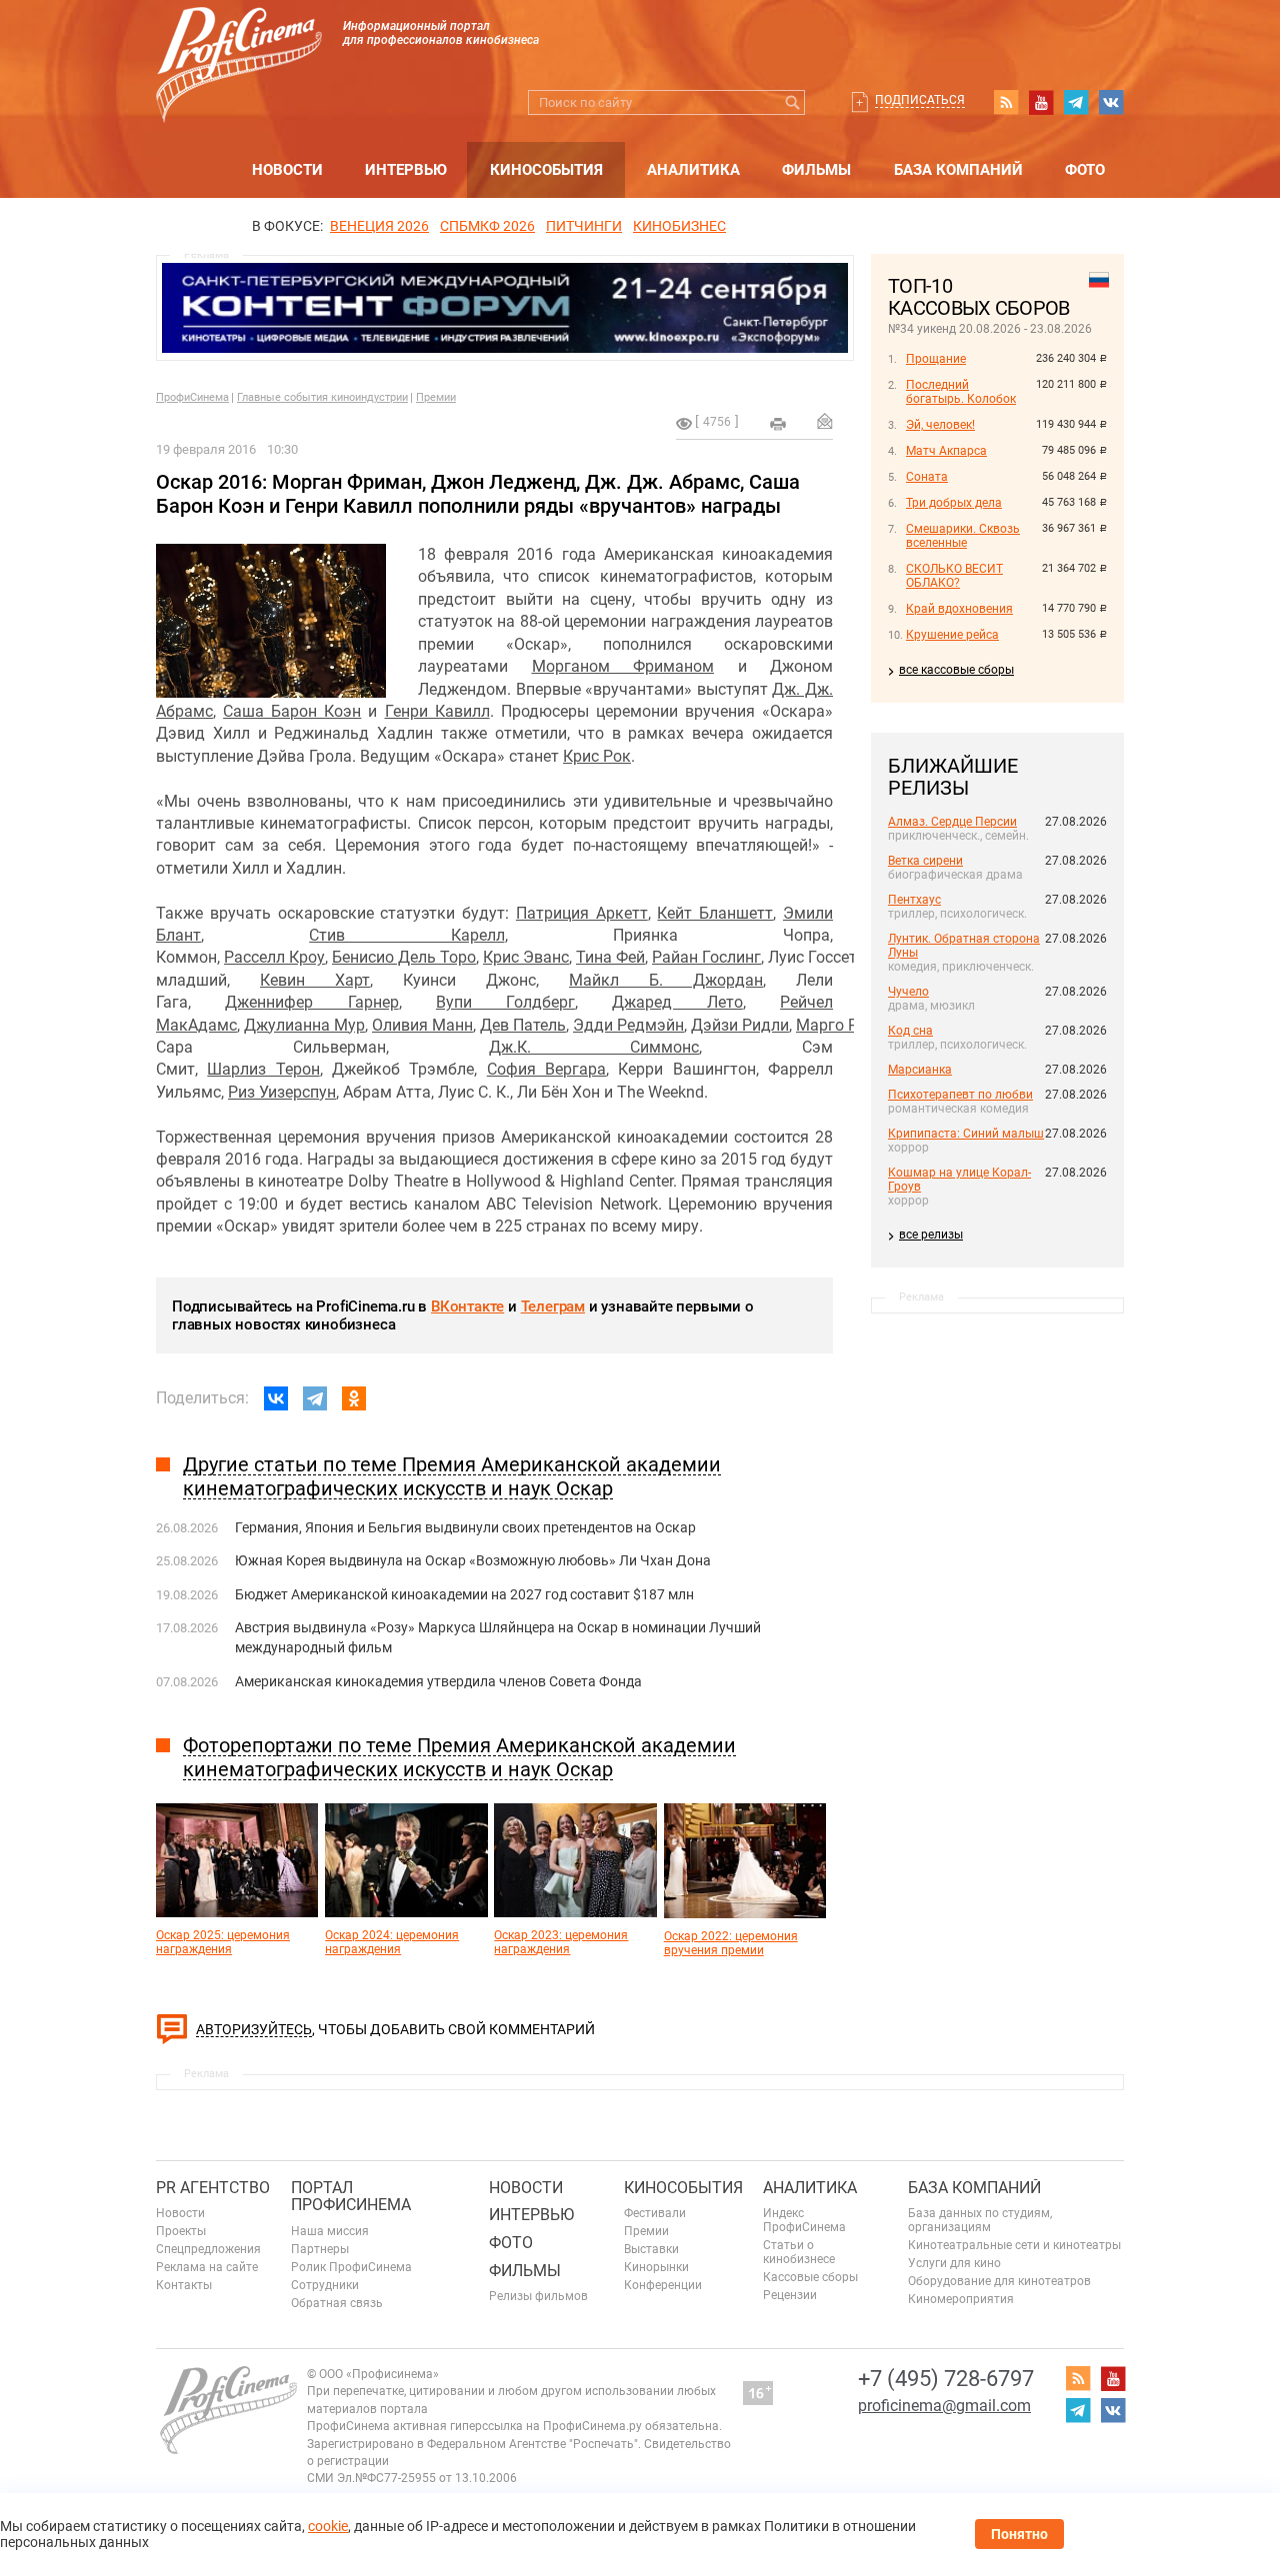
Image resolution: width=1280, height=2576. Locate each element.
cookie (328, 2526)
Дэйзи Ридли (740, 1025)
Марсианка (920, 1070)
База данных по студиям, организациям (980, 2220)
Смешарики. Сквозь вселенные (963, 536)
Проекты (181, 2231)
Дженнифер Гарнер (311, 1002)
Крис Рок (597, 756)
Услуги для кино (954, 2263)
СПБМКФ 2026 (487, 226)
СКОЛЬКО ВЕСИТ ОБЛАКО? (954, 576)
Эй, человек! (940, 425)
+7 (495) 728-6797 (946, 2379)
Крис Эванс (526, 957)
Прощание (936, 359)
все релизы (931, 1235)
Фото (1085, 170)
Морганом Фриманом (623, 666)
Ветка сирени (925, 861)
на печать (778, 424)
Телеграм (553, 1306)
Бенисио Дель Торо (404, 957)
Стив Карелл (406, 935)
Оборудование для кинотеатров (999, 2281)
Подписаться (920, 100)
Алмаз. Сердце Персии (952, 822)
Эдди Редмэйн (628, 1025)
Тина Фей (610, 957)
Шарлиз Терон (263, 1069)
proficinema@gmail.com (944, 2406)
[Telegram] (315, 1398)
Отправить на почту (825, 421)
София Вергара (546, 1069)
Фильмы (816, 170)
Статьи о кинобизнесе (799, 2252)
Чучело (908, 992)
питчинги (584, 226)
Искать (792, 102)
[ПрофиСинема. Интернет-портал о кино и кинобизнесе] (239, 41)
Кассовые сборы (810, 2277)
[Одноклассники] (354, 1398)
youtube (1041, 102)
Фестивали (655, 2213)
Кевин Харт (315, 980)
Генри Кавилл (437, 711)
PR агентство (213, 2188)
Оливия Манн (422, 1025)
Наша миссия (330, 2231)
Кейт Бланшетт (715, 913)
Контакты (184, 2285)
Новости (287, 170)
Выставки (651, 2249)
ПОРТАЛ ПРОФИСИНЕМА (351, 2197)
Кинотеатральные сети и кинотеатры (1014, 2245)
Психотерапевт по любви (960, 1095)
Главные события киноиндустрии (322, 397)
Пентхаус (914, 900)
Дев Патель (523, 1025)
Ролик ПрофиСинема (351, 2267)
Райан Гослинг (706, 957)
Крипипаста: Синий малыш (966, 1134)
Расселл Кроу (274, 957)
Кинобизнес (679, 226)
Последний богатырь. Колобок (961, 392)
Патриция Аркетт (582, 913)
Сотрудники (325, 2285)
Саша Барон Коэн (292, 711)
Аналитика (693, 170)
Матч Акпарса (946, 451)
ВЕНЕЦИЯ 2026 (379, 226)
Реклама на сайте (207, 2267)
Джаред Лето (677, 1002)
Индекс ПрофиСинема (804, 2220)
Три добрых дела (954, 503)
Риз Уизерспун (282, 1092)
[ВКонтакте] (276, 1398)
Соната (927, 477)
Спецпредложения (208, 2249)
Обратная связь (337, 2303)
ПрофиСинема (192, 397)
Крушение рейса (952, 635)
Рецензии (790, 2295)
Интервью (406, 170)
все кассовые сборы (956, 670)
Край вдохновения (959, 609)
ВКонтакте (467, 1306)
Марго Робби (845, 1025)
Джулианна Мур (304, 1025)
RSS (1006, 102)
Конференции (663, 2285)
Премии (436, 397)
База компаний (958, 170)
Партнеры (320, 2249)
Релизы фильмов (538, 2296)
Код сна (910, 1031)
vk (1111, 102)
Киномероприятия (961, 2299)
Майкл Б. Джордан (666, 980)
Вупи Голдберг (505, 1002)
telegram (1076, 102)
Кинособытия (546, 170)
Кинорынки (656, 2267)
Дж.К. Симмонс (594, 1047)
